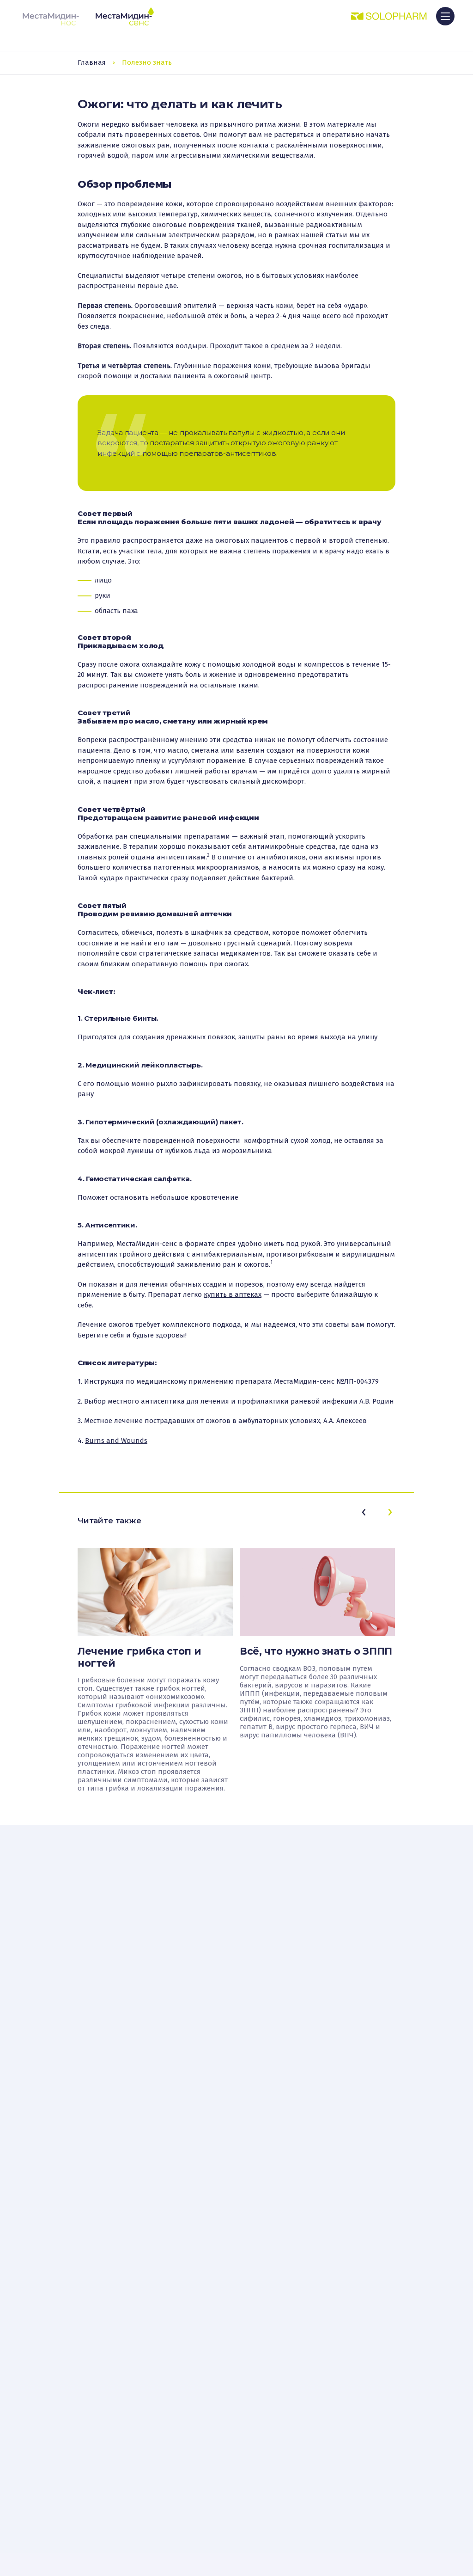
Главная (92, 62)
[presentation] (364, 1512)
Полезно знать (147, 62)
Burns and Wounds (116, 1441)
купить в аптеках (233, 1294)
